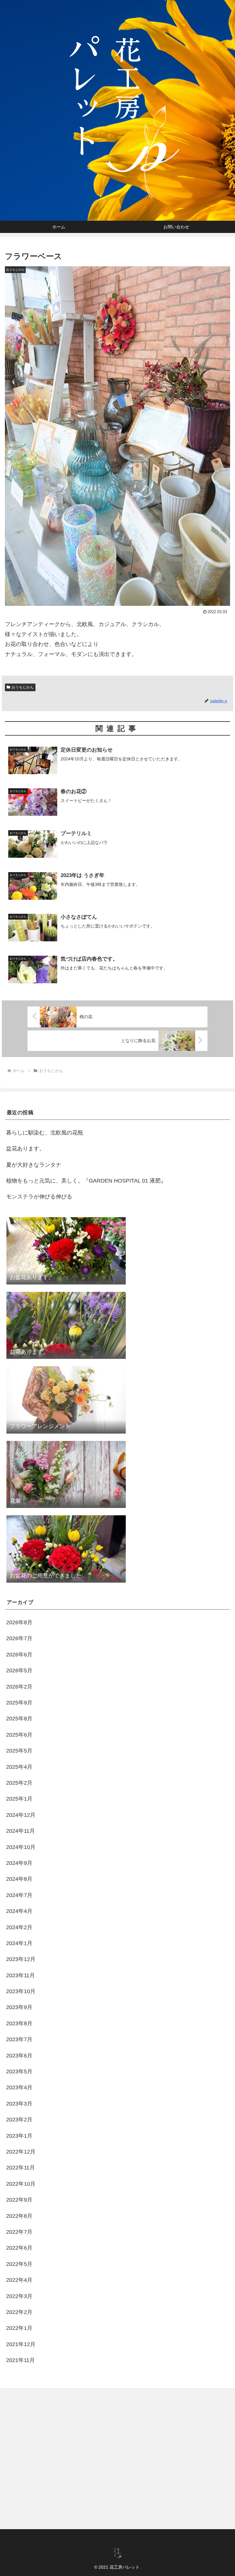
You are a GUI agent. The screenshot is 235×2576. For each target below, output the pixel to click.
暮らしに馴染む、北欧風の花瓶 (45, 1133)
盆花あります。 (25, 1149)
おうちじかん (23, 687)
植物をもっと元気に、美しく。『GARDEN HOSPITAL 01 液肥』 (86, 1181)
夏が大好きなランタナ (34, 1165)
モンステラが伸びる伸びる (39, 1197)
